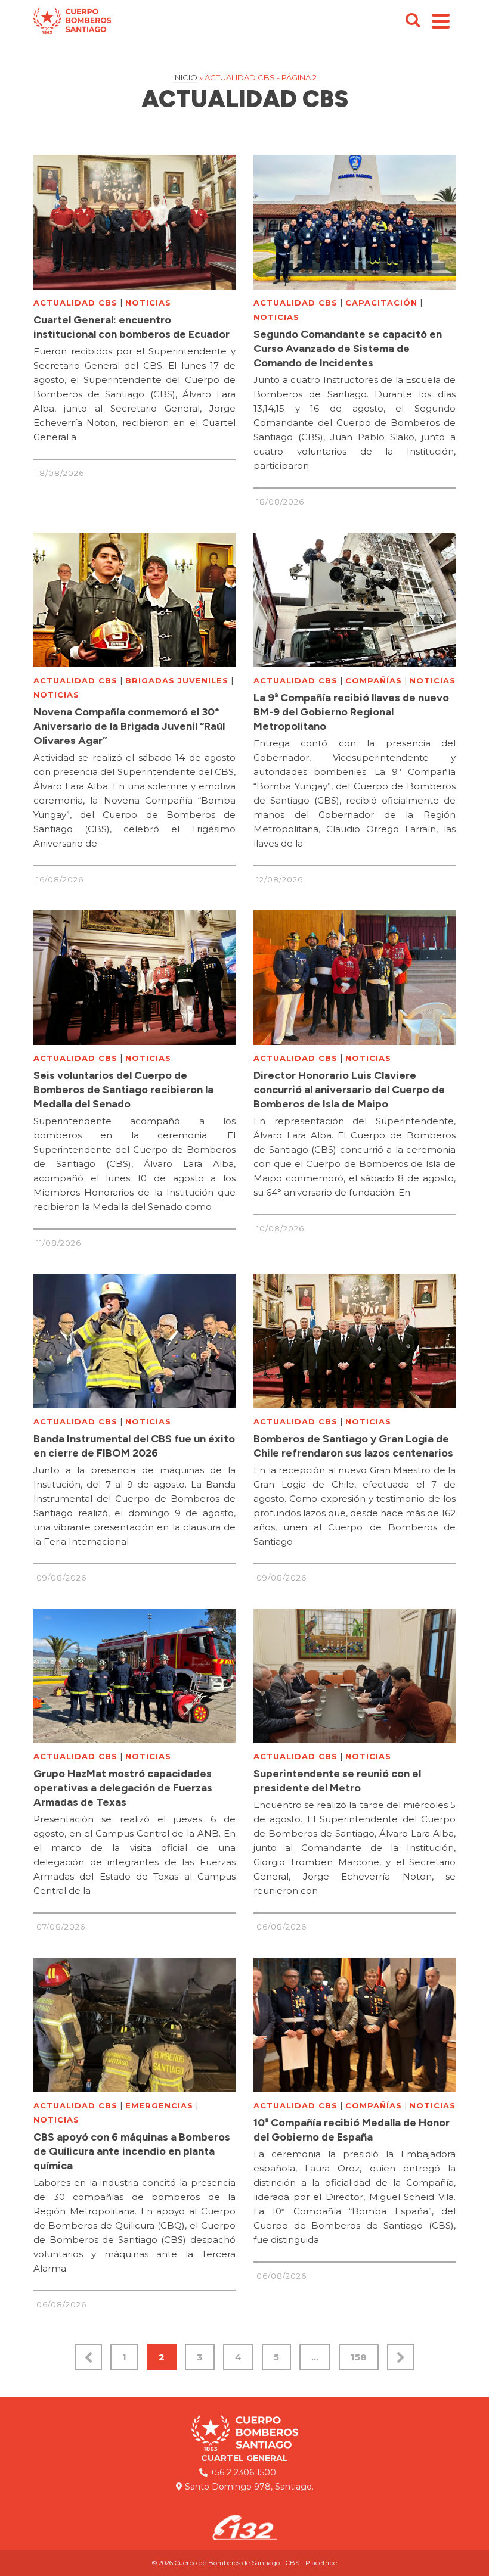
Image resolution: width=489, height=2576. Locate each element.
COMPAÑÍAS (374, 680)
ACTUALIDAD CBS (75, 303)
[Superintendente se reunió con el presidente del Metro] (355, 1676)
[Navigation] (441, 21)
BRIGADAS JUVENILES (177, 680)
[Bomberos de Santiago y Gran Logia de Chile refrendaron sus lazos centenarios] (355, 1341)
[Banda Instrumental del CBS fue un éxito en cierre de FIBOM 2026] (134, 1341)
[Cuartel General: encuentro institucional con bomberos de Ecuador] (134, 222)
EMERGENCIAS (159, 2105)
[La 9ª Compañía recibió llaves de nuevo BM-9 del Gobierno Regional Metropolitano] (355, 600)
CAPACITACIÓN (381, 303)
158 (359, 2357)
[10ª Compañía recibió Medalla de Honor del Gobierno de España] (355, 2025)
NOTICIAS (148, 303)
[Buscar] (413, 21)
